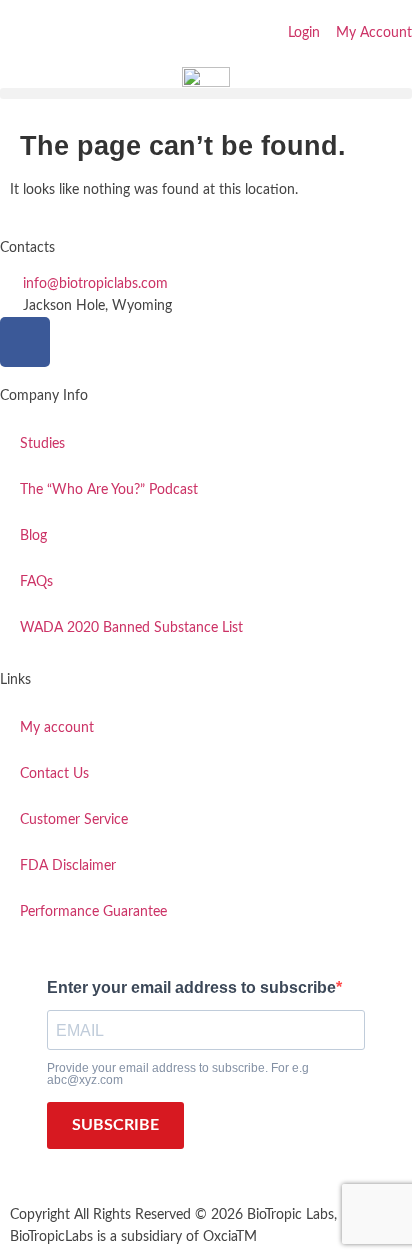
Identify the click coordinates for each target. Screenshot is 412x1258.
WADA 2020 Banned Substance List (131, 628)
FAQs (36, 582)
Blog (33, 536)
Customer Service (74, 820)
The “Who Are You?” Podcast (109, 490)
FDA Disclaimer (68, 866)
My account (57, 728)
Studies (42, 444)
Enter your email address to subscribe (191, 988)
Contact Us (54, 774)
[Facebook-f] (25, 342)
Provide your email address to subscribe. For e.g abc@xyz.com (178, 1074)
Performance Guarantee (93, 912)
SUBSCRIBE (115, 1125)
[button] (206, 93)
